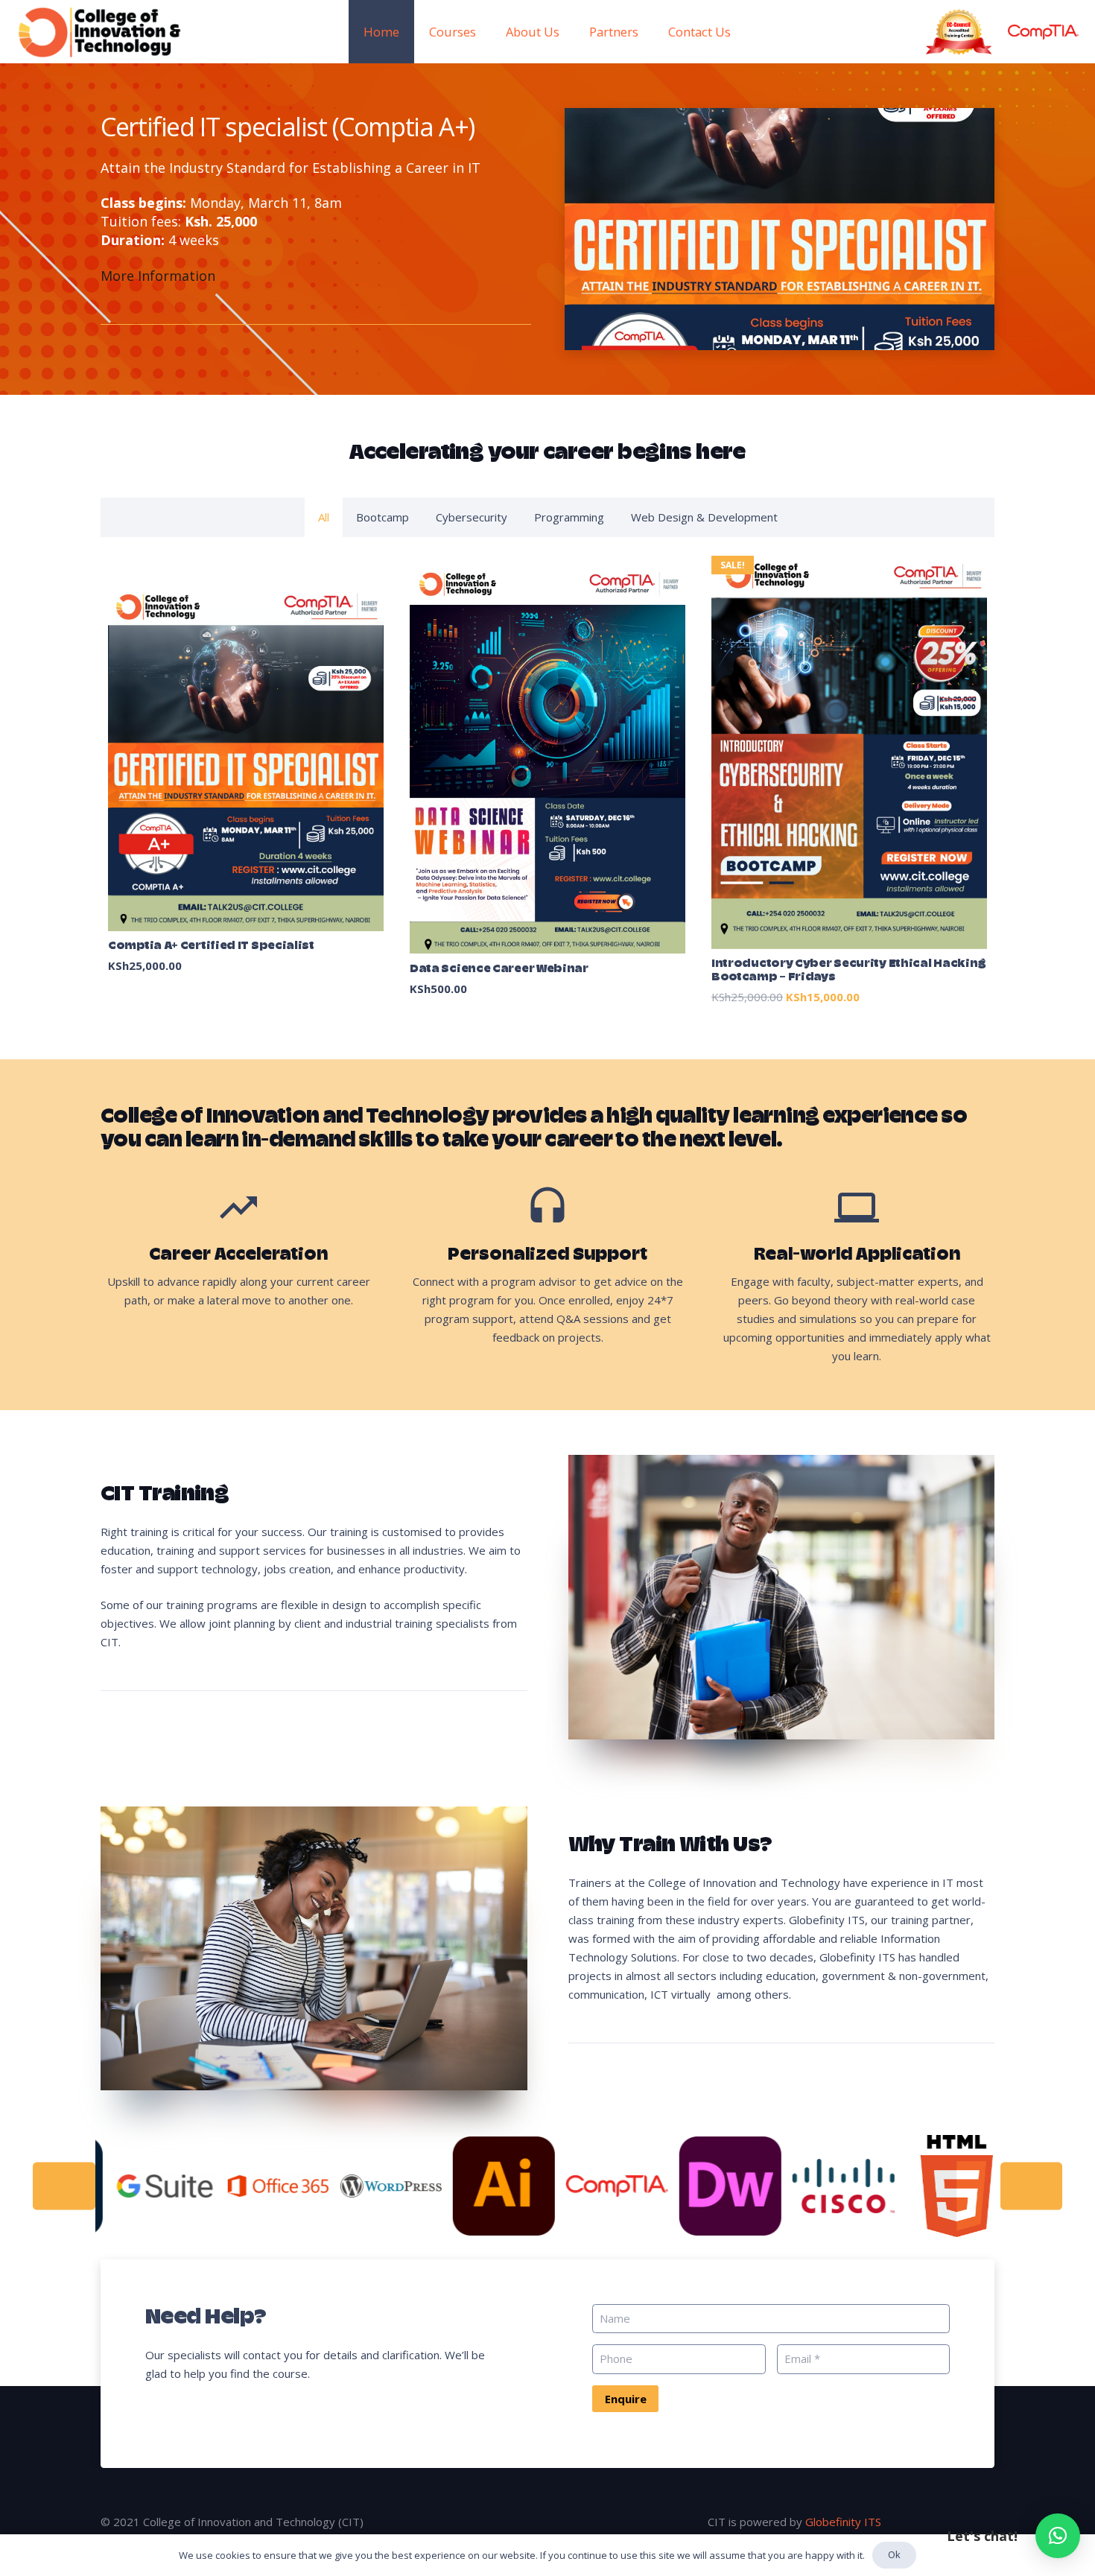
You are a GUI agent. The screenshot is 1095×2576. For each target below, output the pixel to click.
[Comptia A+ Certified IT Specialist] (246, 781)
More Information (158, 276)
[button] (1058, 2536)
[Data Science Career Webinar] (547, 781)
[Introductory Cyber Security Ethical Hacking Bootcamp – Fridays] (849, 781)
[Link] (100, 32)
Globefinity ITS (843, 2522)
